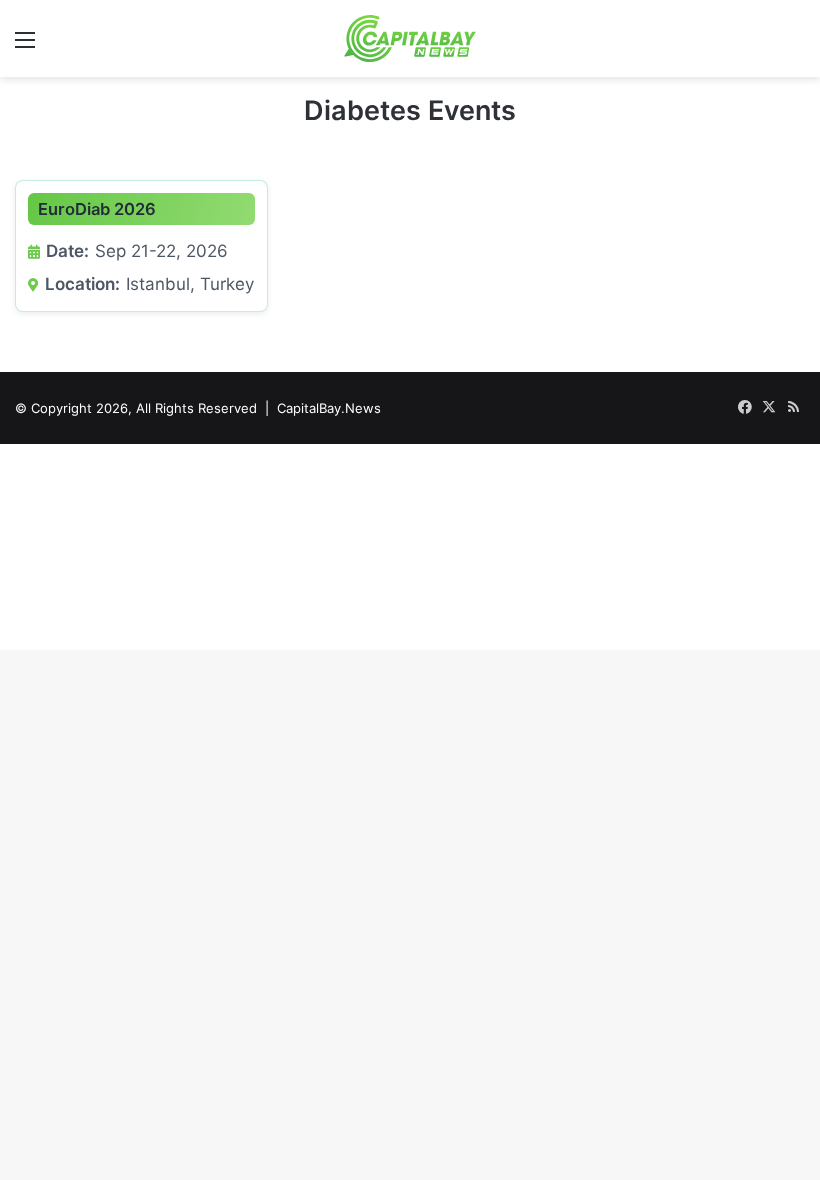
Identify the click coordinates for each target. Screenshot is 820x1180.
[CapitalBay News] (410, 38)
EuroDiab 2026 (97, 209)
